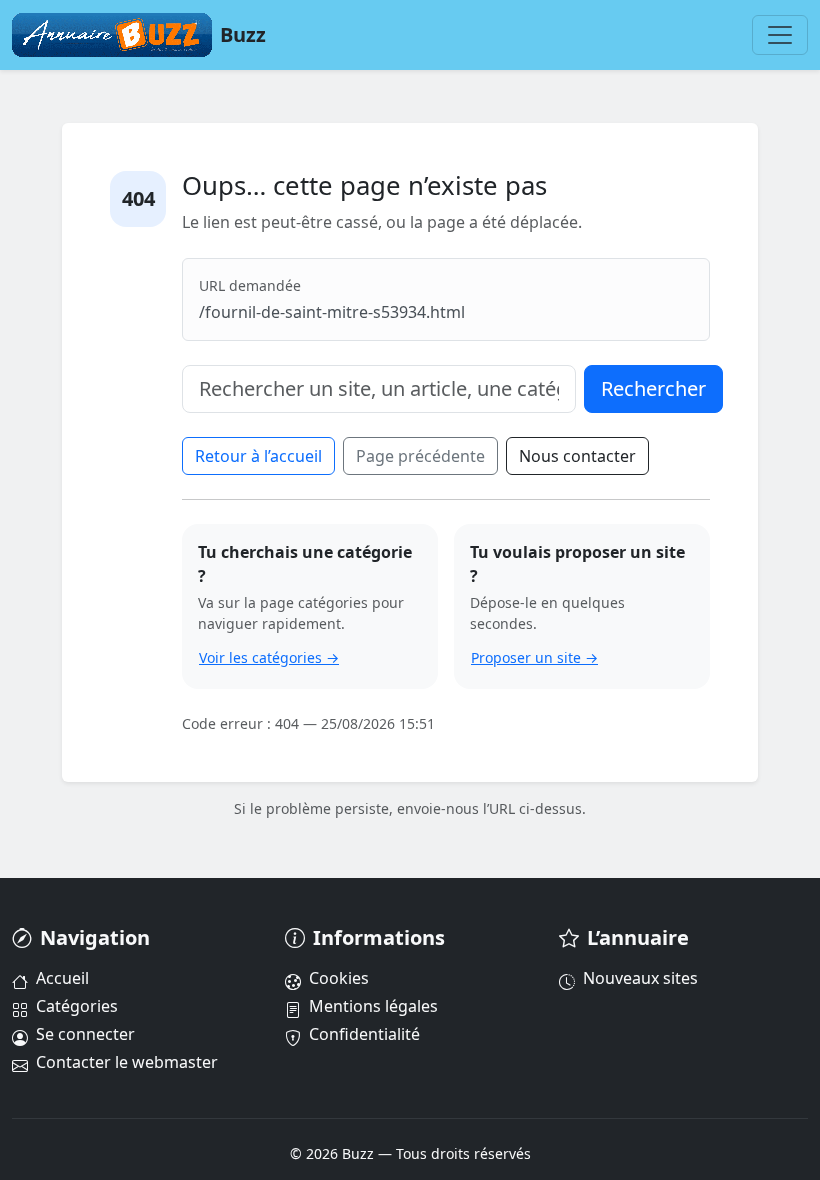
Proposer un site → (534, 657)
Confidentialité (364, 1034)
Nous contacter (577, 456)
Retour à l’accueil (258, 456)
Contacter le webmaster (127, 1062)
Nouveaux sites (640, 978)
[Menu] (780, 35)
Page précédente (420, 456)
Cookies (339, 978)
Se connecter (85, 1034)
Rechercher (653, 388)
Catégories (77, 1006)
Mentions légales (373, 1006)
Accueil (62, 978)
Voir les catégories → (269, 657)
